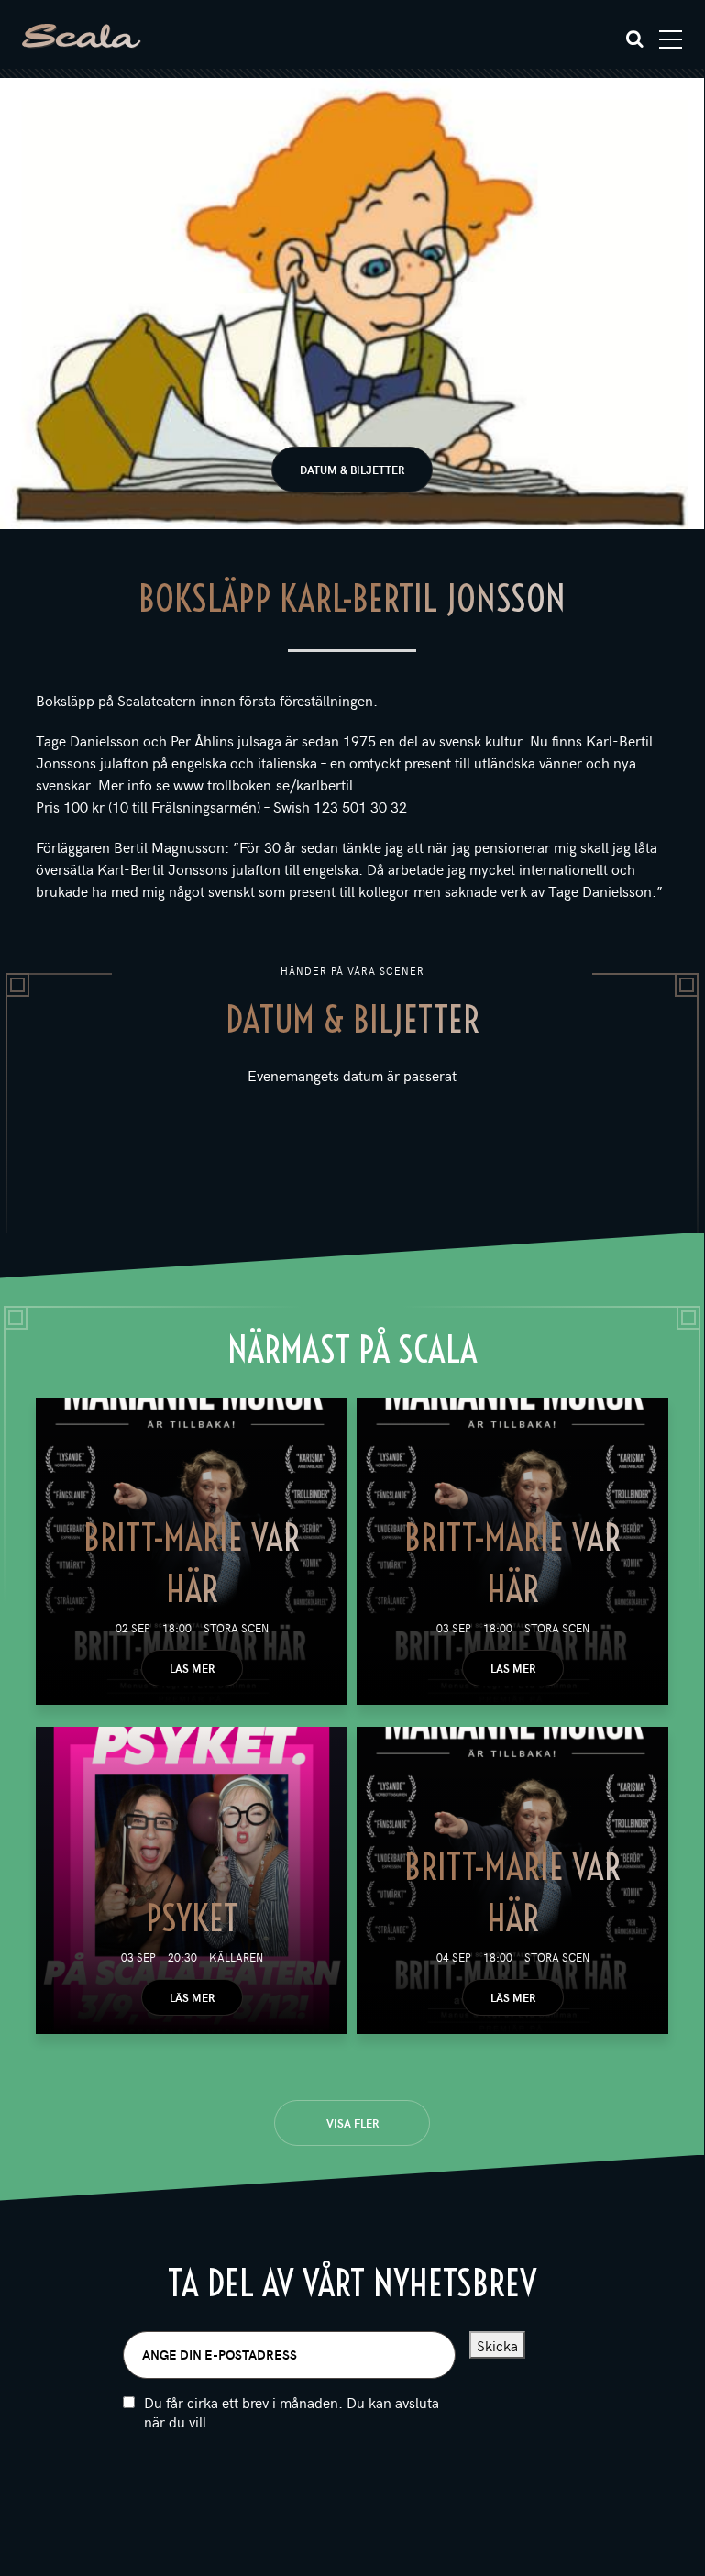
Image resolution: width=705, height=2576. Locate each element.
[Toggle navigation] (671, 39)
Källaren (236, 1957)
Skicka (497, 2345)
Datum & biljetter (352, 470)
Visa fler (352, 2123)
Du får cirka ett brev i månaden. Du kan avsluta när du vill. (292, 2412)
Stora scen (236, 1628)
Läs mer (192, 1668)
